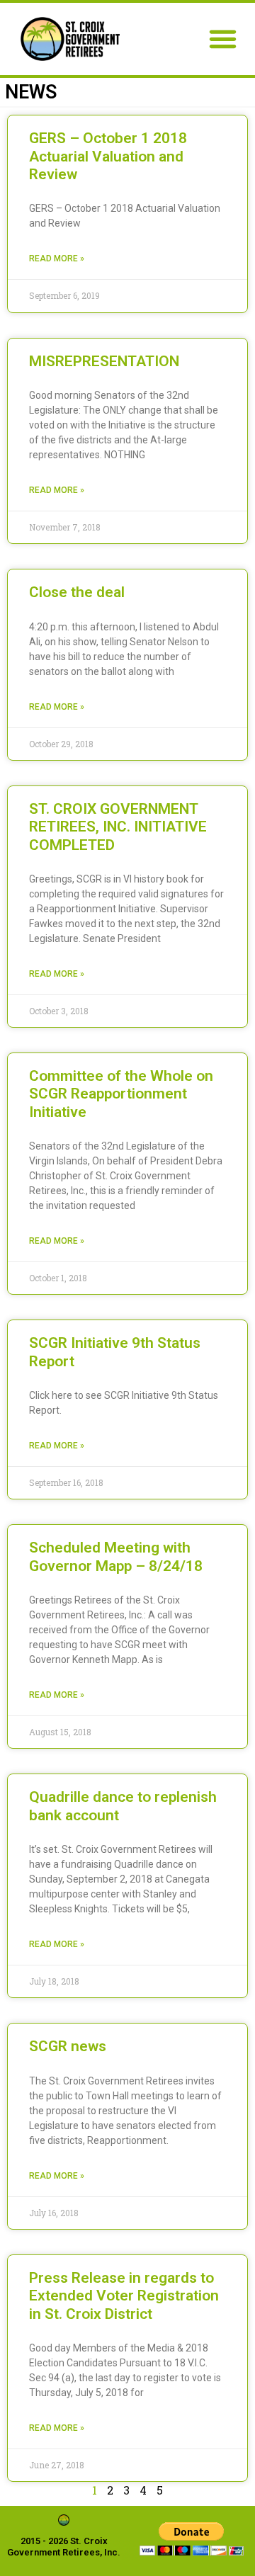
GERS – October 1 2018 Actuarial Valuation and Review (108, 156)
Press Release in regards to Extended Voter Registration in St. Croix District (124, 2296)
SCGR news (68, 2046)
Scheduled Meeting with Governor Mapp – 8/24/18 (116, 1556)
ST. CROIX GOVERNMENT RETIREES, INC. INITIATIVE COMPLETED (118, 827)
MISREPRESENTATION (104, 361)
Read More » (57, 259)
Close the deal (77, 592)
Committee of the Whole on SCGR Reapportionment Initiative (121, 1094)
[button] (223, 39)
